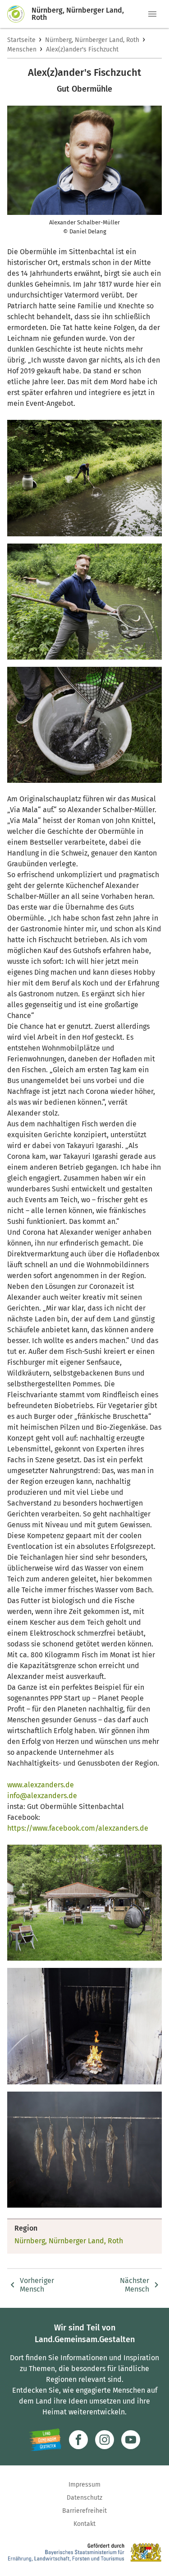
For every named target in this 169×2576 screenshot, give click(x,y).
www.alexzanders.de (41, 1785)
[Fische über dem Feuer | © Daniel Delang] (84, 2026)
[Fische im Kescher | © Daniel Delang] (84, 602)
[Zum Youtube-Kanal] (131, 2440)
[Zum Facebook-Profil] (78, 2440)
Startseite (21, 40)
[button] (152, 14)
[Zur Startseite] (19, 14)
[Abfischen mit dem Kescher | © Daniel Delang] (84, 478)
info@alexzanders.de (42, 1796)
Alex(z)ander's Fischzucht (82, 49)
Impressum (84, 2485)
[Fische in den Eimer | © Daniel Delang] (84, 725)
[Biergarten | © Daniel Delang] (84, 1903)
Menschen (22, 49)
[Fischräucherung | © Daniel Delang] (84, 2150)
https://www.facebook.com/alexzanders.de (78, 1828)
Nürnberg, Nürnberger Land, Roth (92, 40)
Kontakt (84, 2524)
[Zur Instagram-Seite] (105, 2440)
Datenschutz (84, 2498)
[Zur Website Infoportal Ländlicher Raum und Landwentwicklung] (45, 2440)
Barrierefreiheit (84, 2511)
